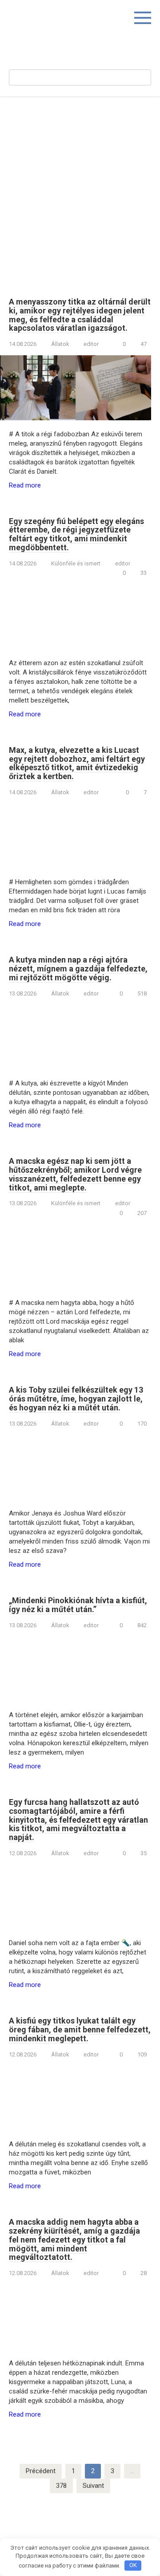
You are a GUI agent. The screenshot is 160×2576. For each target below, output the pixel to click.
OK (133, 2565)
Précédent (41, 2471)
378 (61, 2486)
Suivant (93, 2486)
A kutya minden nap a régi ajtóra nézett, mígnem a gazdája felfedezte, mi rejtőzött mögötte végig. (78, 969)
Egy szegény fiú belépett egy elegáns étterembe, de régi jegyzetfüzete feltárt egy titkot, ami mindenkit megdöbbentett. (76, 534)
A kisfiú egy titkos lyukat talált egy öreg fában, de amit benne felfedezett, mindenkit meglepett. (80, 2030)
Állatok (60, 344)
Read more (25, 485)
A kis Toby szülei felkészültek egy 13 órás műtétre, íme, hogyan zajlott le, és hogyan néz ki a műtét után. (76, 1399)
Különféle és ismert (76, 563)
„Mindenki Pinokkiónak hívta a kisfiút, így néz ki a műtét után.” (78, 1605)
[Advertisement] (80, 191)
